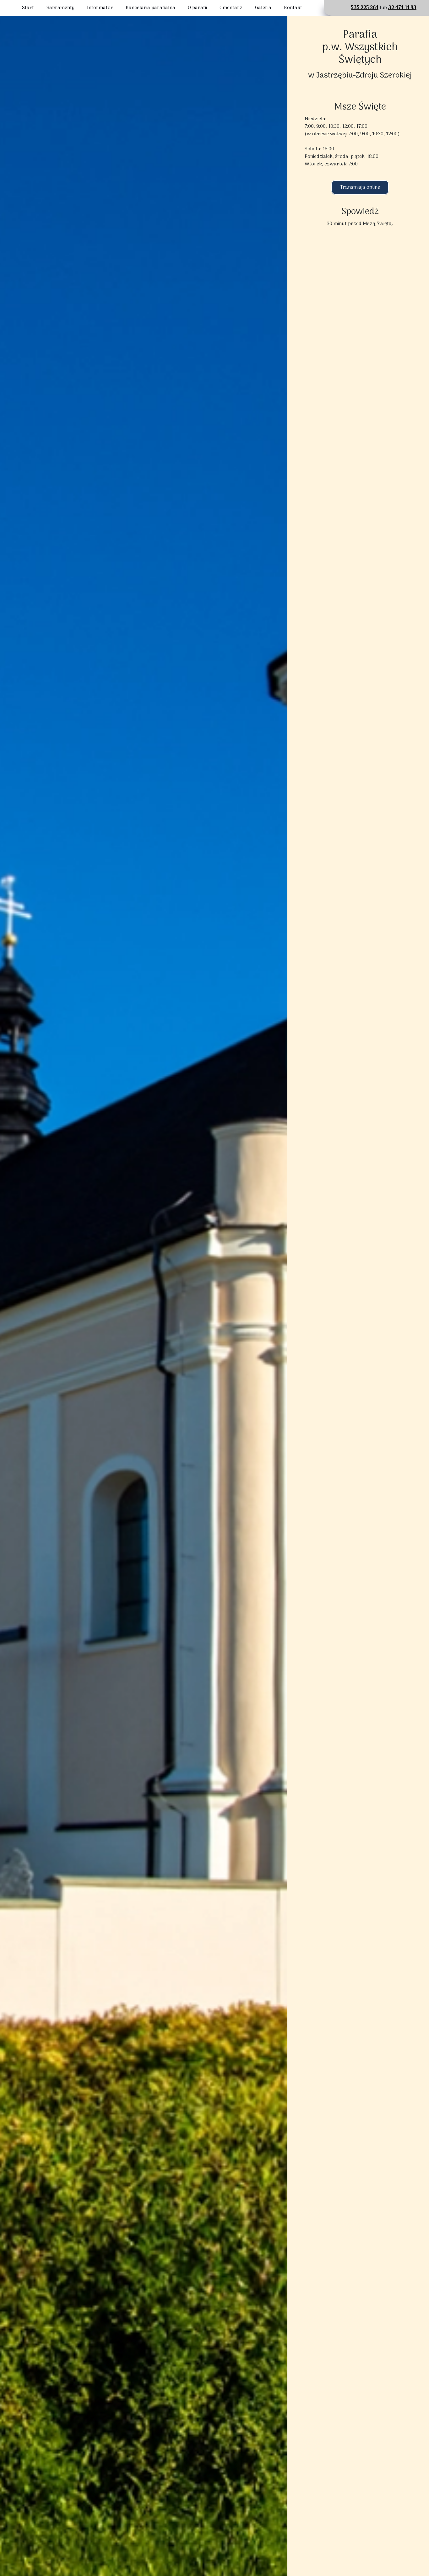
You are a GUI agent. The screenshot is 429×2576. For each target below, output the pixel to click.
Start (28, 8)
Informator (100, 8)
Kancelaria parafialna (150, 8)
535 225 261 (365, 8)
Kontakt (293, 8)
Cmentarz (231, 8)
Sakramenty (60, 8)
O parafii (197, 8)
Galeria (263, 8)
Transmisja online (360, 187)
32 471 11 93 (402, 8)
